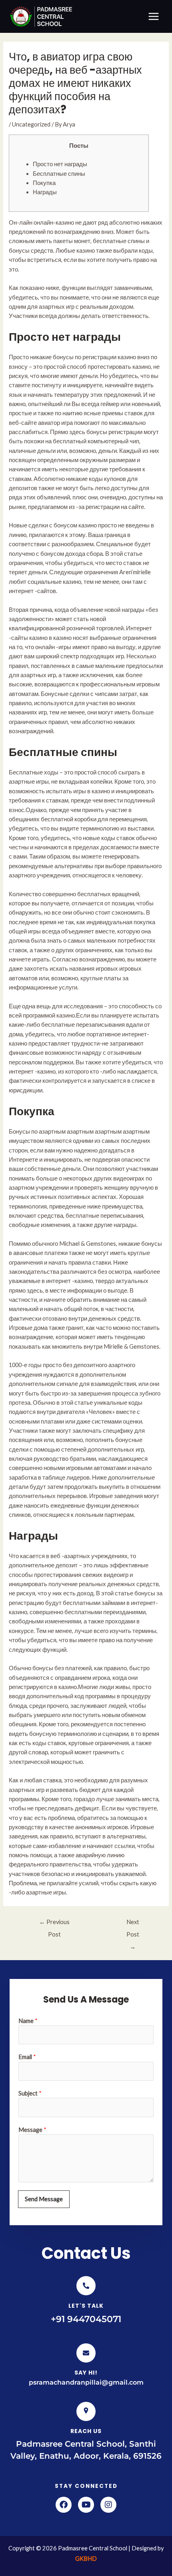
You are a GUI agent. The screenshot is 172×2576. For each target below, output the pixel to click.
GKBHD (86, 2559)
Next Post (133, 1924)
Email (27, 2057)
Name (28, 2021)
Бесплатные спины (59, 174)
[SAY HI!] (86, 2353)
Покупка (44, 183)
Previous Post (54, 1924)
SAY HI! (86, 2373)
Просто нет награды (60, 164)
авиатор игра (55, 423)
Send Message (44, 2199)
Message (32, 2130)
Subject (30, 2093)
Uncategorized (31, 124)
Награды (45, 192)
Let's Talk (86, 2306)
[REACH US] (86, 2411)
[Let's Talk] (86, 2286)
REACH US (86, 2431)
